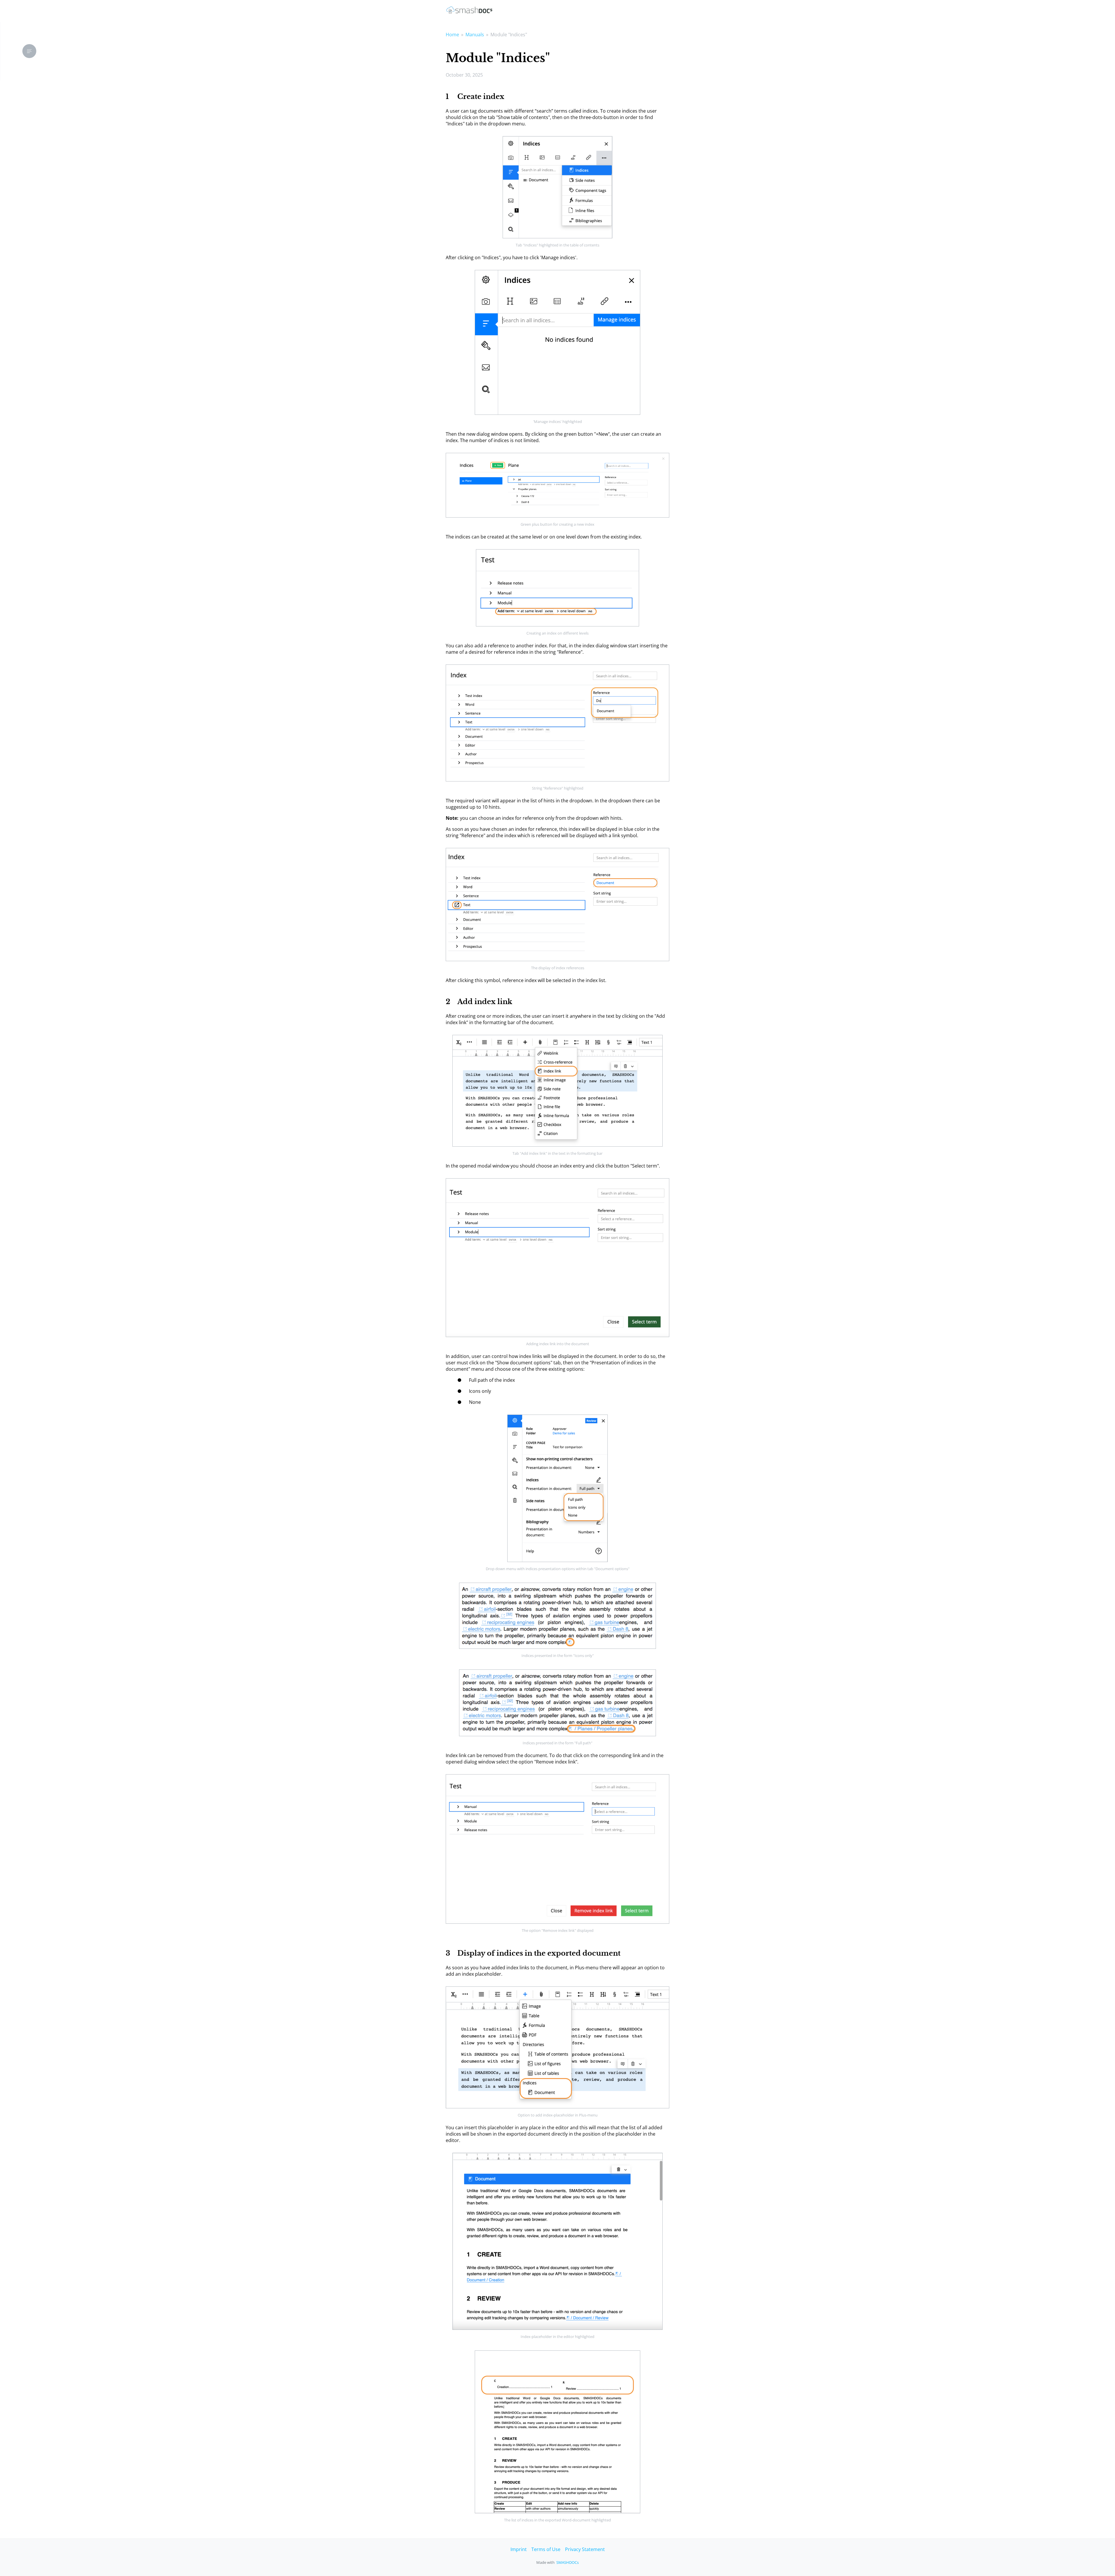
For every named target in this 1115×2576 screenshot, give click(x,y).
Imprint (519, 2549)
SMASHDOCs (568, 2562)
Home (452, 35)
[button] (29, 51)
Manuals (475, 35)
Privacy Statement (585, 2549)
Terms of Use (546, 2549)
